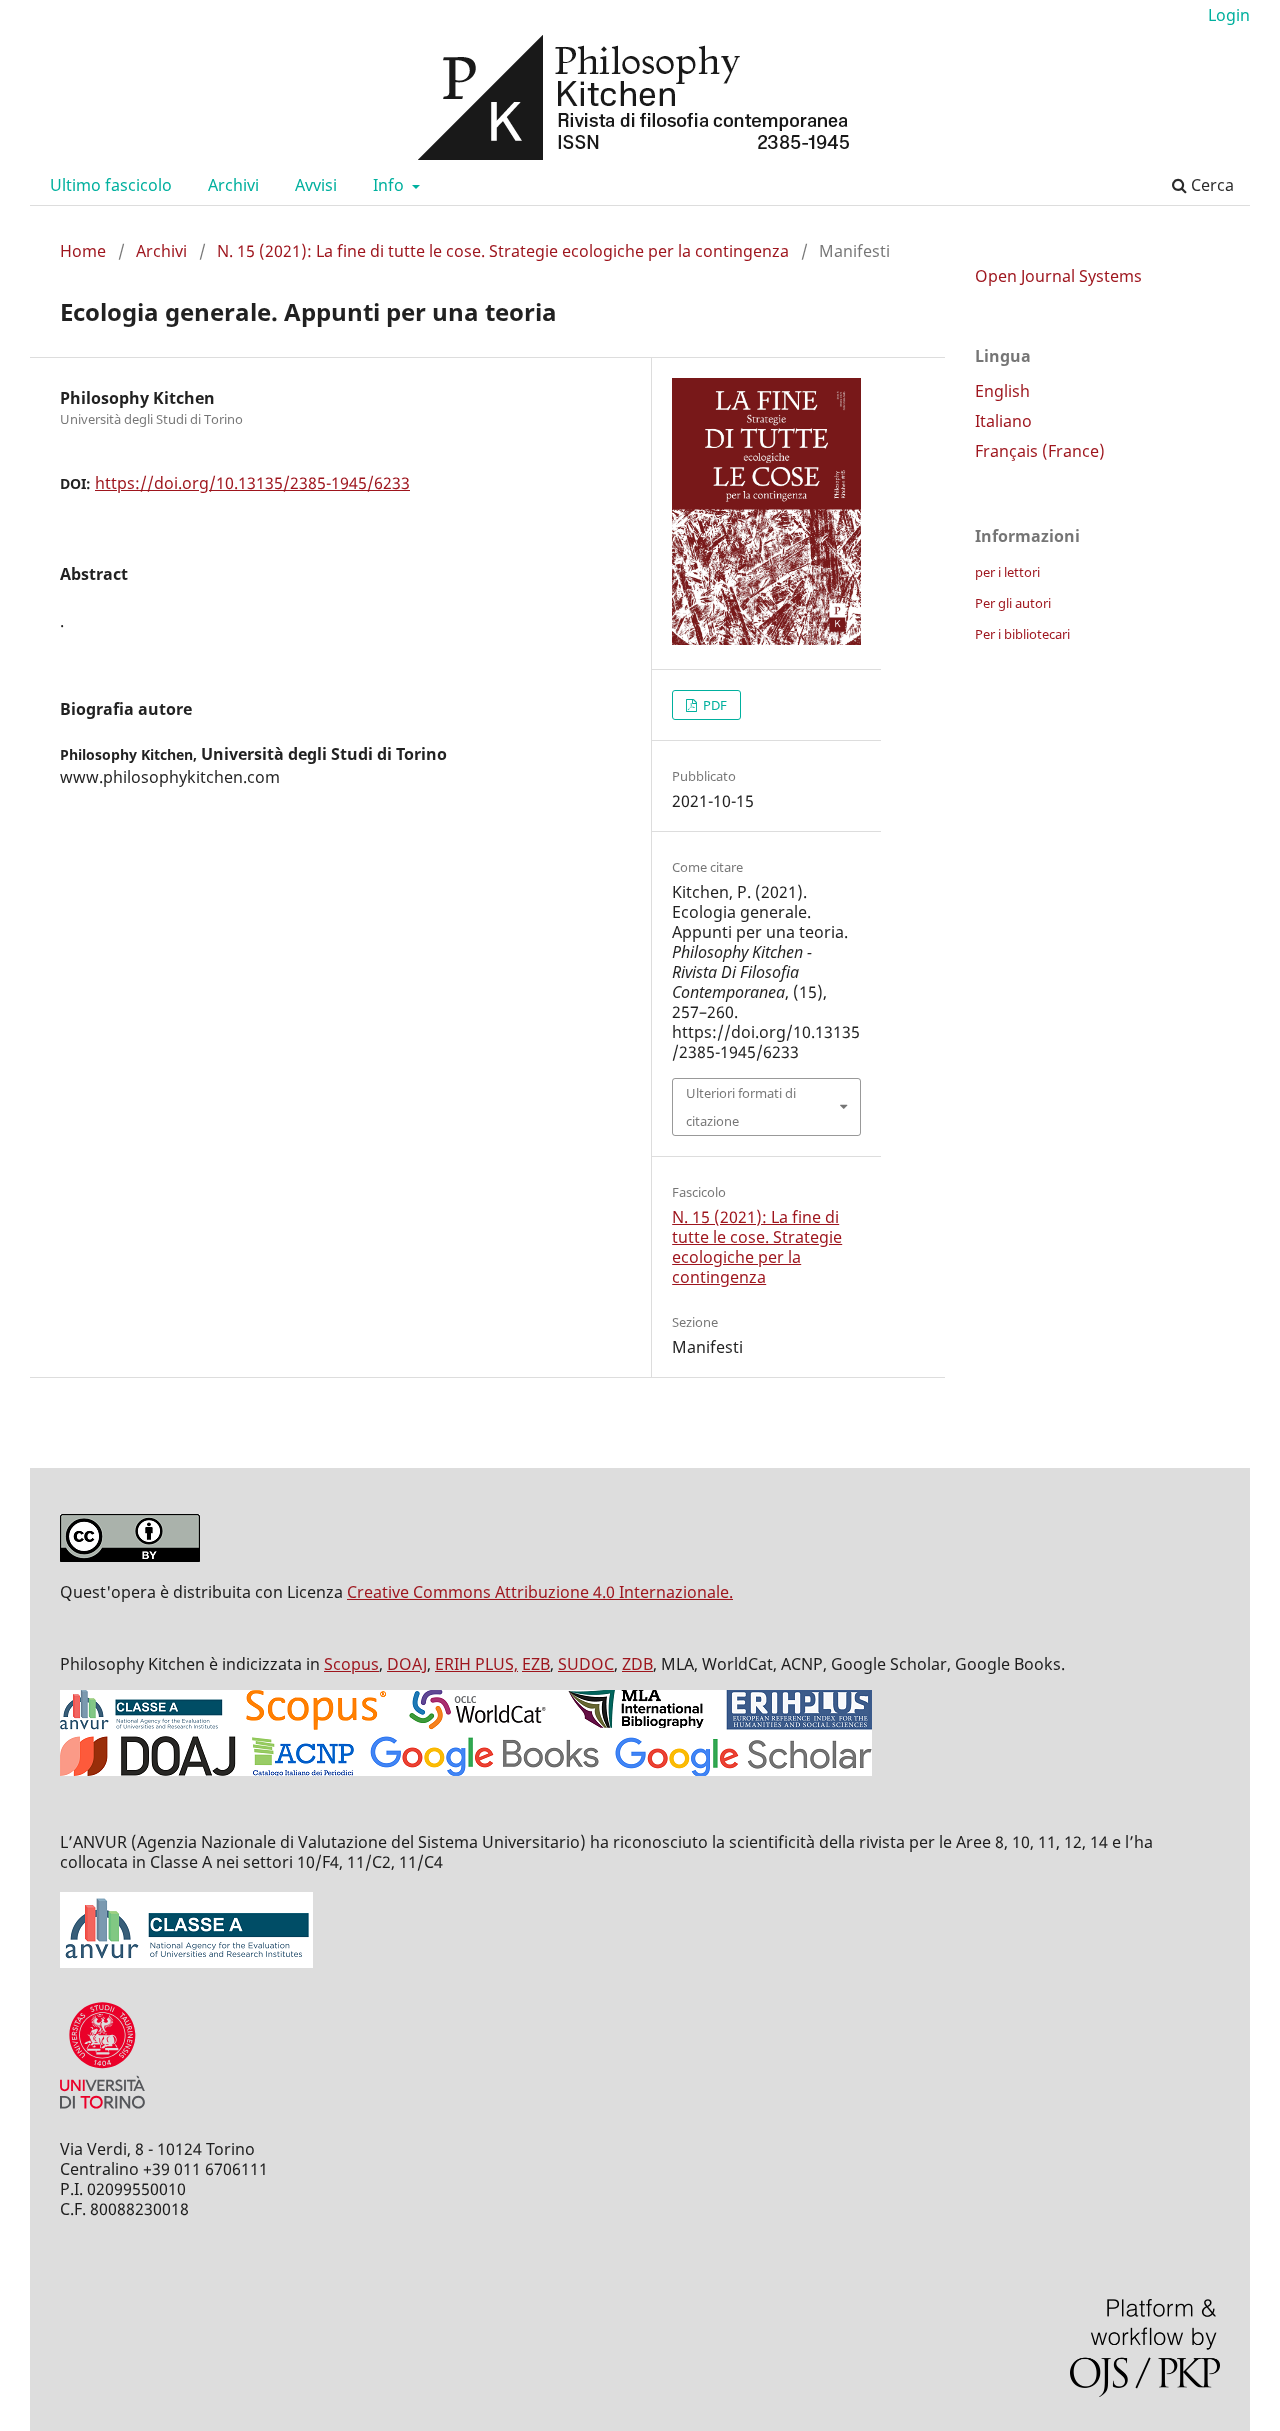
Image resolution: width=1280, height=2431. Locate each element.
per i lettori (1007, 572)
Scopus (351, 1664)
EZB (536, 1664)
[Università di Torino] (102, 2113)
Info (390, 185)
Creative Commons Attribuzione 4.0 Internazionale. (540, 1592)
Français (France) (1040, 451)
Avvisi (316, 185)
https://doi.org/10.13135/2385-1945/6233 (252, 483)
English (1002, 391)
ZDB (637, 1664)
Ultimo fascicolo (111, 185)
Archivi (233, 185)
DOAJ (407, 1664)
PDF (713, 705)
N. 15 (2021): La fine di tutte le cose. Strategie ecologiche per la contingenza (503, 251)
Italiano (1003, 421)
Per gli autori (1013, 603)
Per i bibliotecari (1022, 634)
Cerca (1210, 185)
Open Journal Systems (1058, 276)
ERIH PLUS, (476, 1664)
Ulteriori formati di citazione (741, 1107)
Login (1229, 15)
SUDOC (586, 1664)
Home (83, 251)
